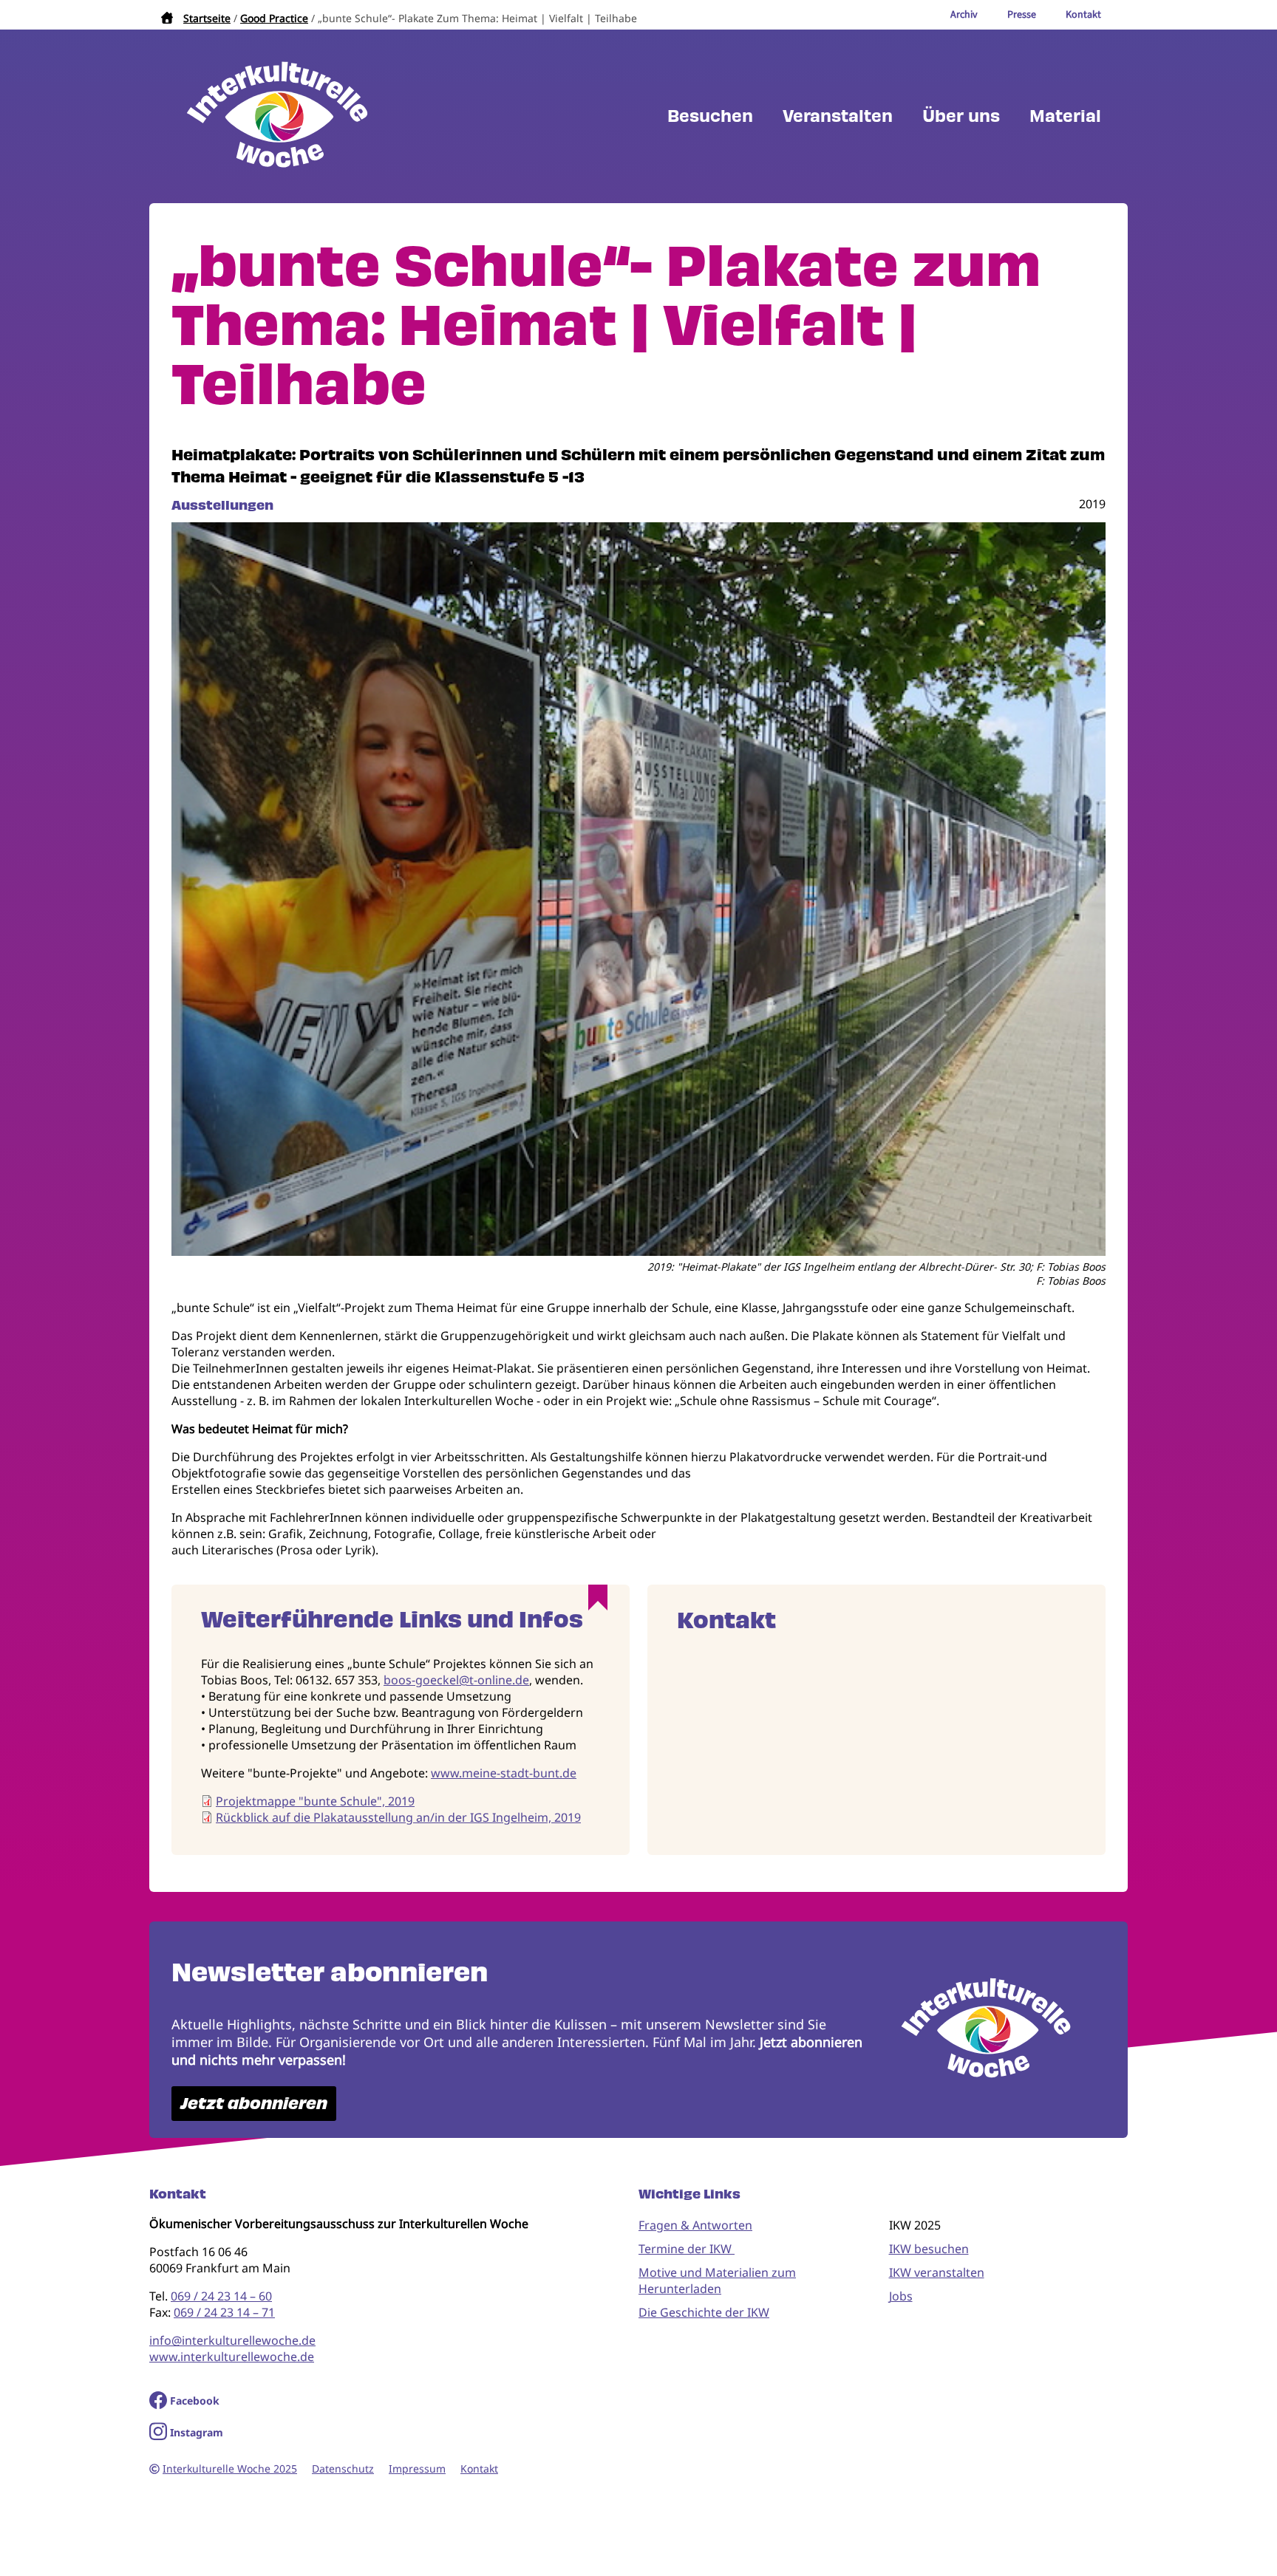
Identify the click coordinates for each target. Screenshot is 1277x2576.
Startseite (207, 18)
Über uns (961, 116)
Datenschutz (343, 2469)
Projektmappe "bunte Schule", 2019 (315, 1801)
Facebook (195, 2401)
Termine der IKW (687, 2249)
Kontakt (479, 2469)
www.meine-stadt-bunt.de (504, 1773)
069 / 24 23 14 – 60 (221, 2296)
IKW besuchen (929, 2249)
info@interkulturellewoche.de (232, 2340)
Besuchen (710, 116)
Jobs (901, 2296)
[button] (638, 1251)
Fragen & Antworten (695, 2225)
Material (1065, 116)
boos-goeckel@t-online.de (456, 1680)
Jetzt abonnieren (254, 2104)
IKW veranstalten (937, 2272)
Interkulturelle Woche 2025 (230, 2469)
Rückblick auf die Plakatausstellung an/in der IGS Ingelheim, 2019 (398, 1817)
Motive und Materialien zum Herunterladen (717, 2281)
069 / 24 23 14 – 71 (224, 2312)
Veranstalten (838, 116)
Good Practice (274, 18)
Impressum (417, 2469)
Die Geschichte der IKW (704, 2312)
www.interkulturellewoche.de (232, 2357)
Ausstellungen (222, 505)
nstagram (198, 2432)
